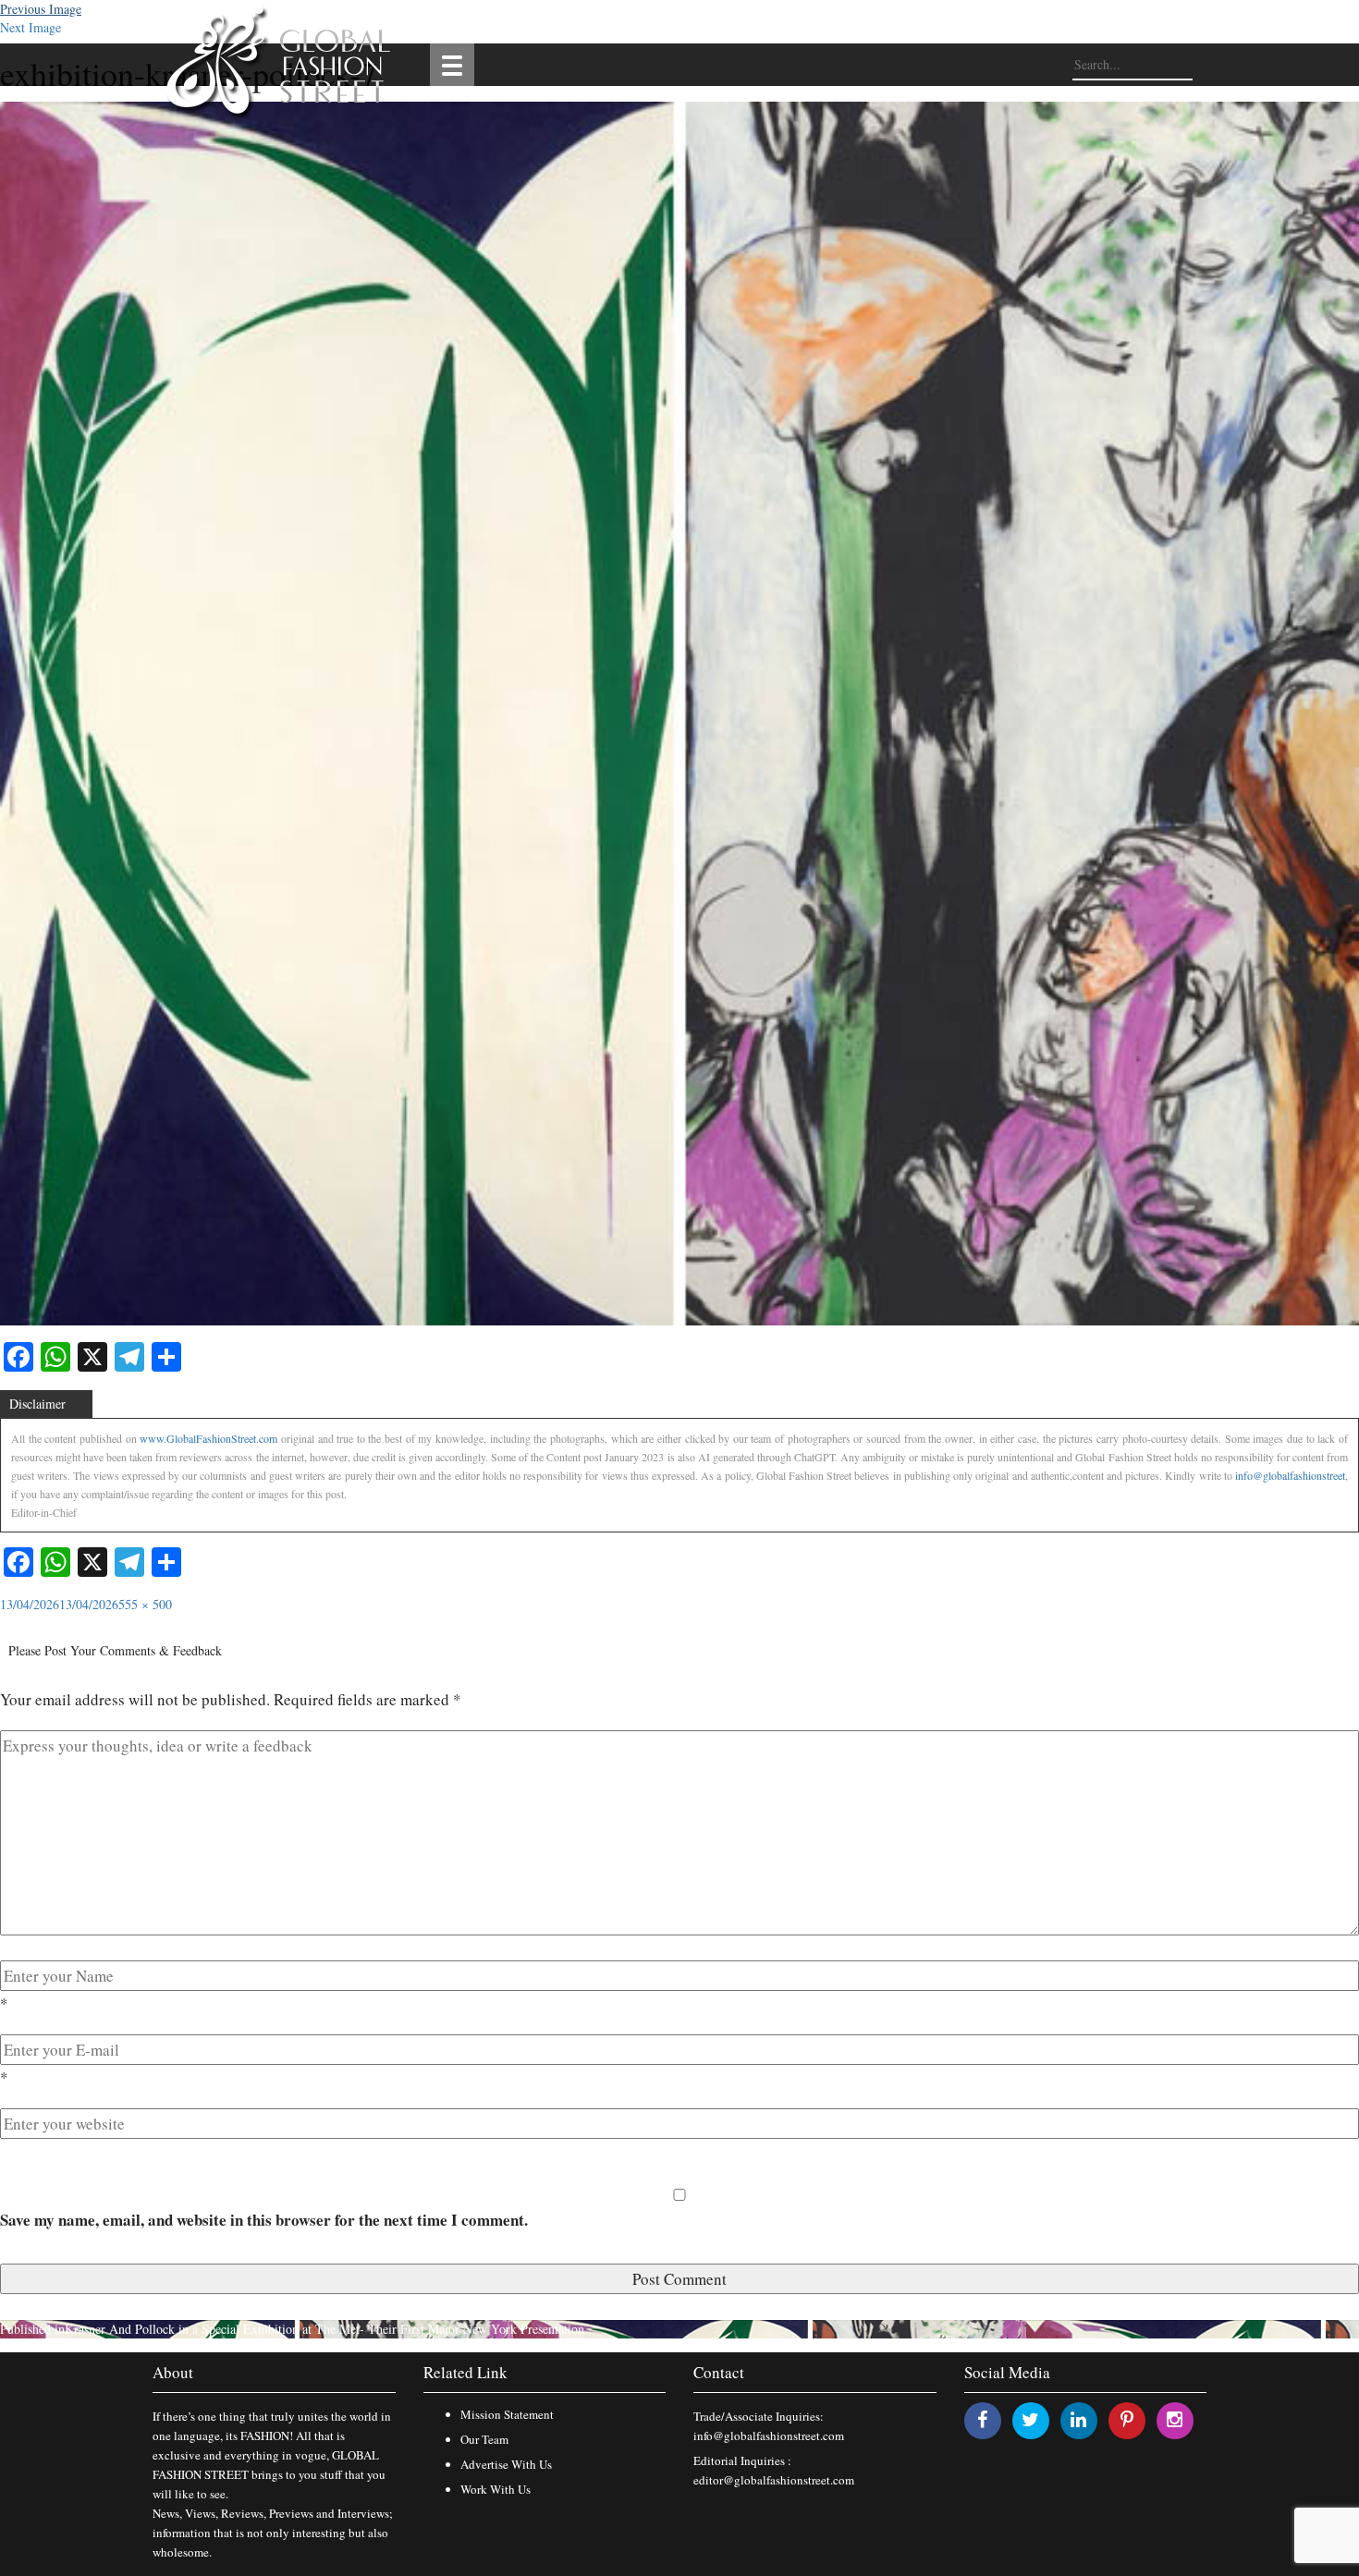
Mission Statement (507, 2414)
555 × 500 (145, 1604)
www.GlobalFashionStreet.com (208, 1438)
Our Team (484, 2439)
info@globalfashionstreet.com (769, 2436)
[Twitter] (1030, 2419)
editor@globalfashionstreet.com (774, 2480)
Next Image (31, 27)
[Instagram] (1175, 2419)
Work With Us (496, 2489)
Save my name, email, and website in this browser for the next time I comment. (264, 2220)
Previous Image (41, 9)
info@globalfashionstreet (1290, 1475)
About (173, 2372)
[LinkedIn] (1078, 2419)
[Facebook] (982, 2419)
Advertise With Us (506, 2464)
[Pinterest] (1127, 2419)
